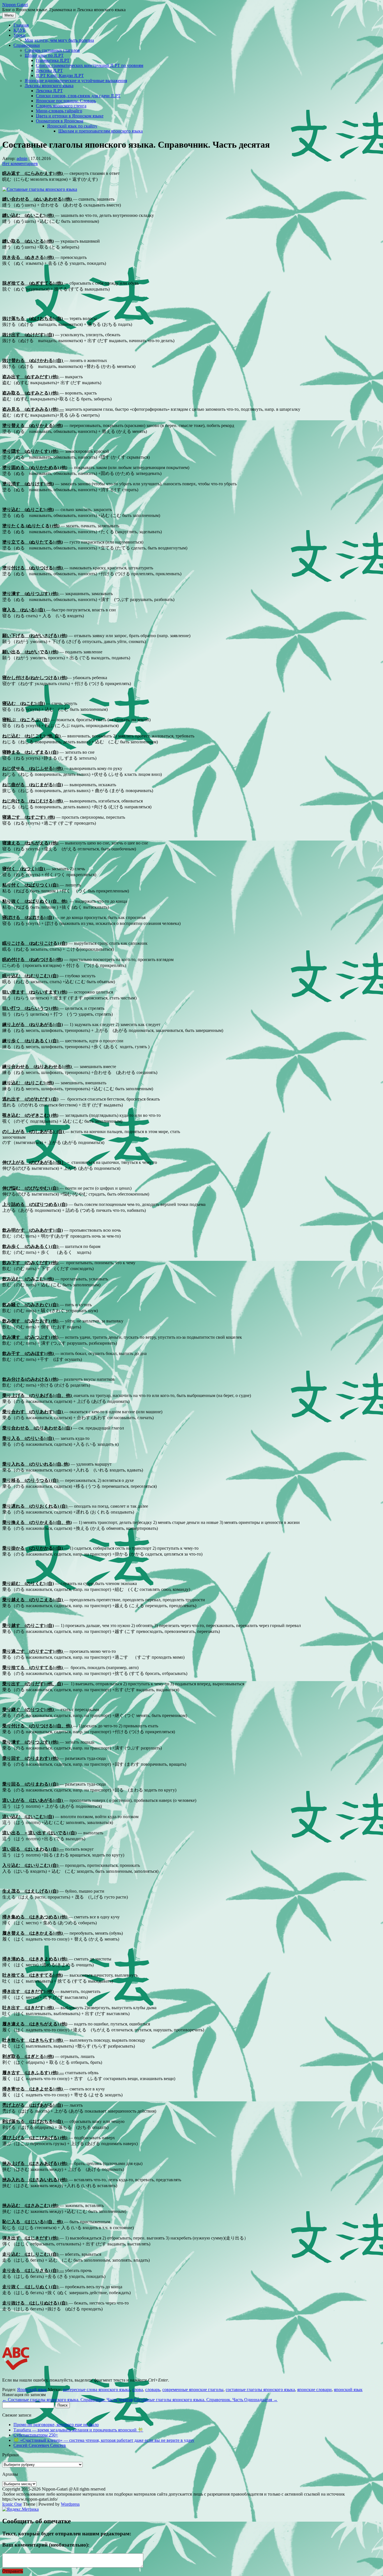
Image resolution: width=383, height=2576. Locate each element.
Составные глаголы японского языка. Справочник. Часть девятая (67, 2400)
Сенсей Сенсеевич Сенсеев (40, 2445)
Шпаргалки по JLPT (44, 55)
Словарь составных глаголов (52, 50)
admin (22, 158)
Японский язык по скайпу (72, 126)
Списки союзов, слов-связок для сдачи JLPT (78, 96)
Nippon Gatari (15, 5)
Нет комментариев (20, 163)
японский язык (348, 2390)
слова (138, 2390)
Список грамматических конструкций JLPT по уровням (90, 65)
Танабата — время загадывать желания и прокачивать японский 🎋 (78, 2430)
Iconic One (12, 2504)
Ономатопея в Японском (60, 121)
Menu (9, 15)
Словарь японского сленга (61, 106)
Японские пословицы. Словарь (66, 101)
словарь (153, 2390)
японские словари (314, 2390)
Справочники (27, 45)
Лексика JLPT (49, 70)
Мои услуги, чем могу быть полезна (59, 40)
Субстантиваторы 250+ (36, 2435)
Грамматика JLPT (53, 60)
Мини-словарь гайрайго (59, 111)
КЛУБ (19, 30)
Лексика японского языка (49, 86)
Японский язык (32, 2390)
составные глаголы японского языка (260, 2390)
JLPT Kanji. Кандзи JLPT (60, 76)
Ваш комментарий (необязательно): (46, 2545)
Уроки (19, 35)
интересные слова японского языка (96, 2390)
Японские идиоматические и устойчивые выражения (76, 81)
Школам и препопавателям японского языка (101, 131)
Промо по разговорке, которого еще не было (56, 2425)
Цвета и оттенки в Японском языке (70, 116)
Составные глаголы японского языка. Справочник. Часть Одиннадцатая (206, 2400)
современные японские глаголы (193, 2390)
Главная (21, 25)
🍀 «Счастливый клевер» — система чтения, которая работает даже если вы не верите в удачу (104, 2440)
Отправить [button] (13, 2571)
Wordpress (70, 2504)
